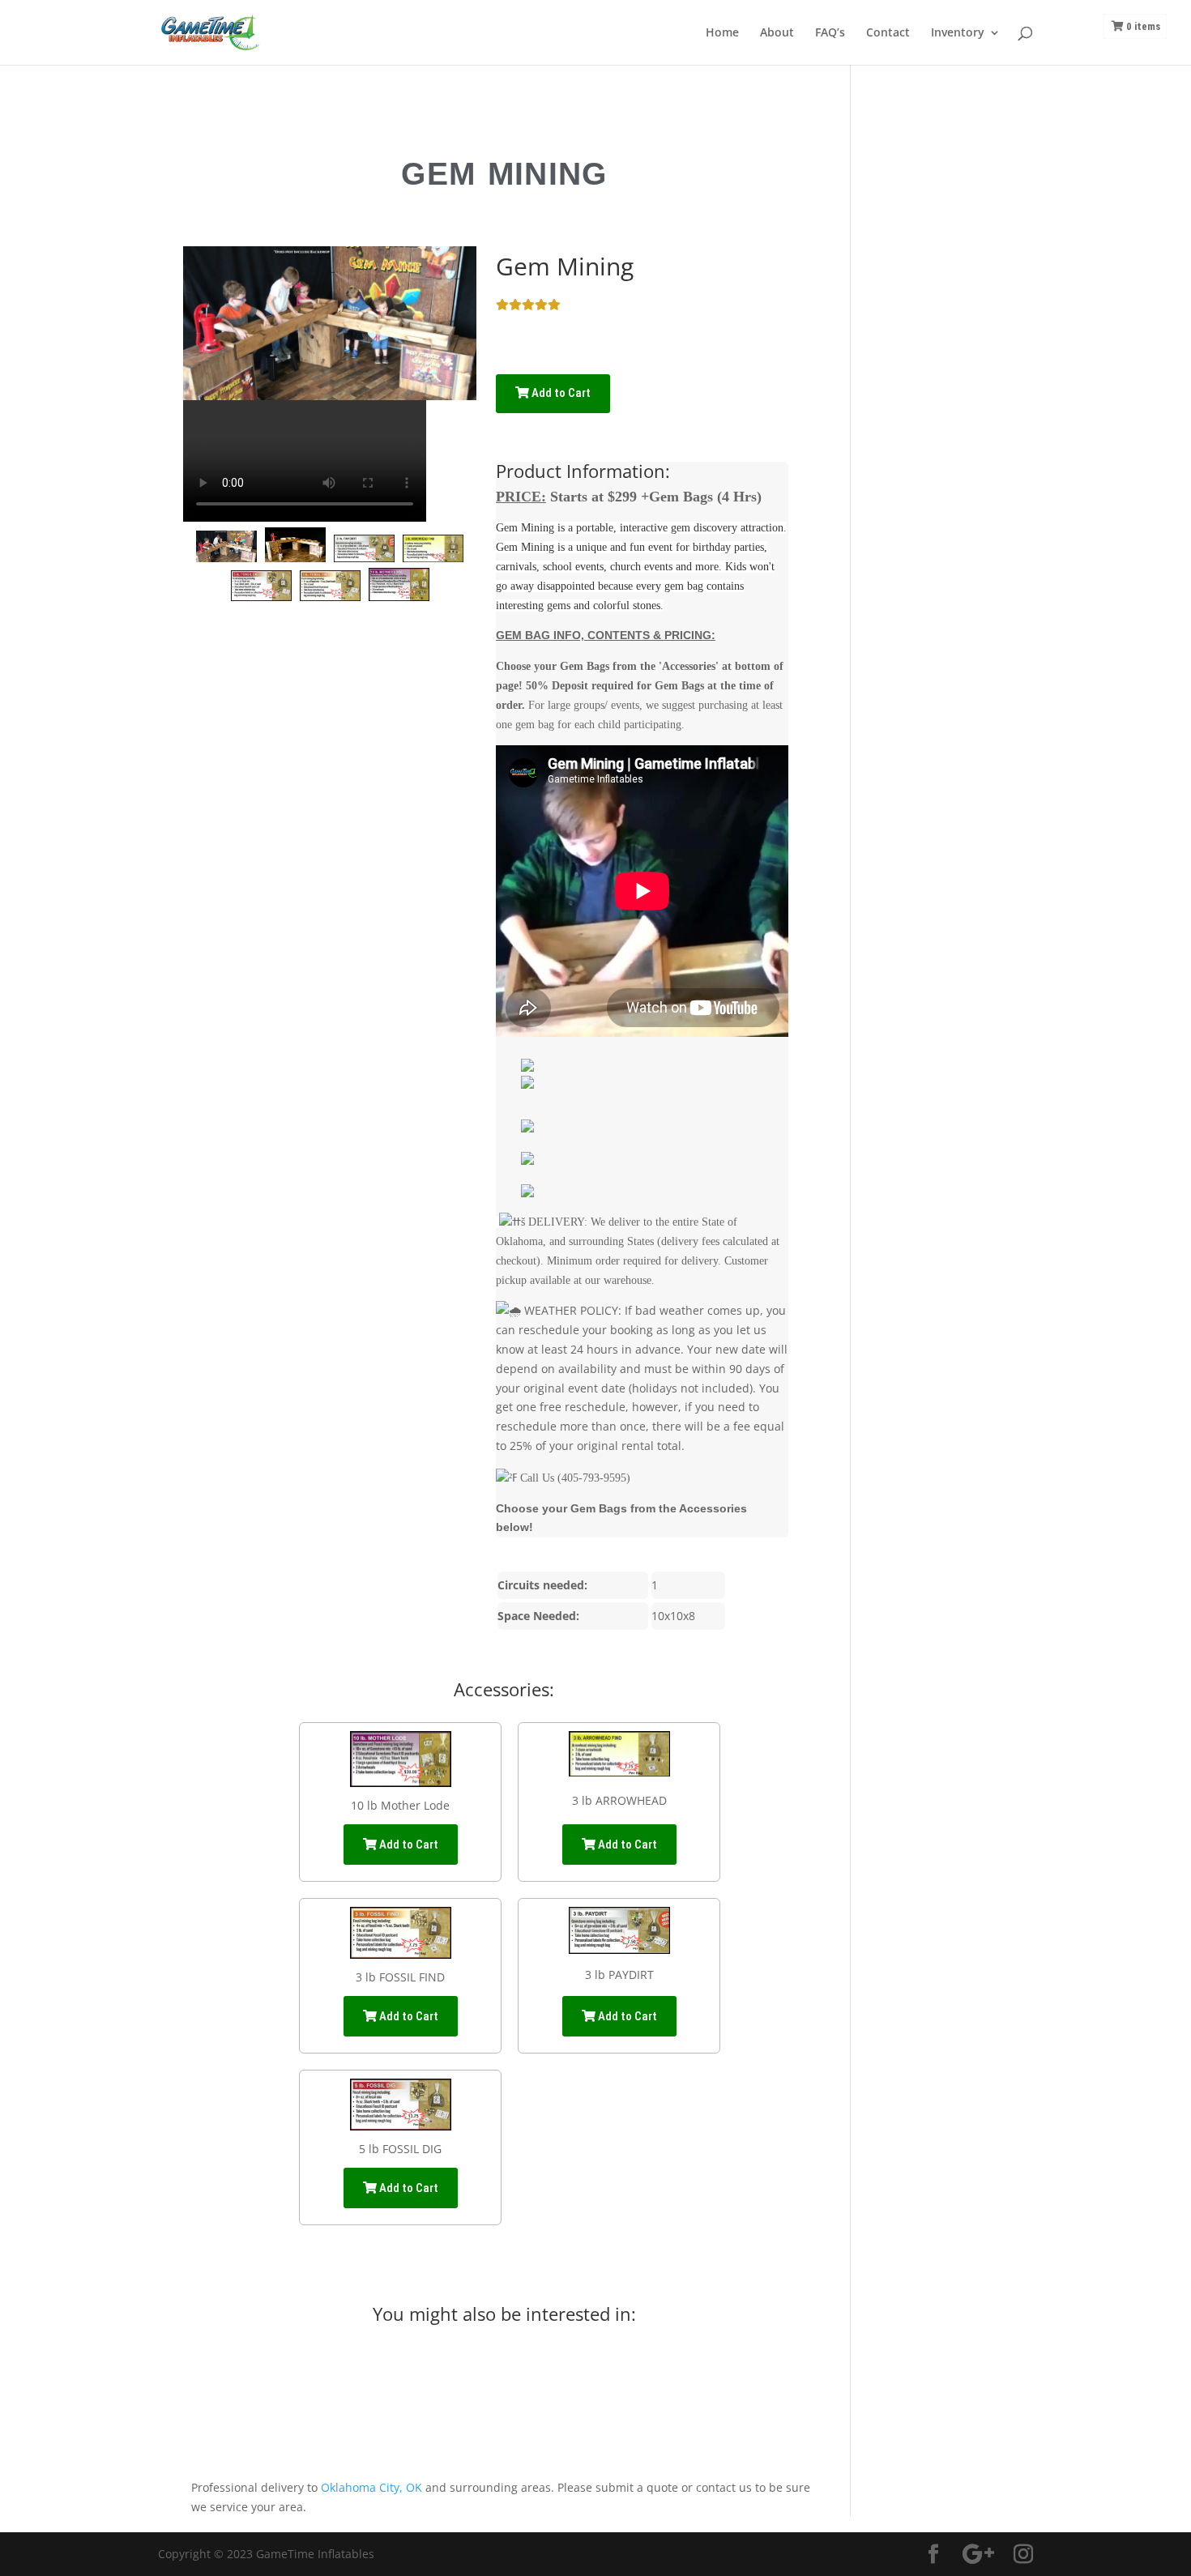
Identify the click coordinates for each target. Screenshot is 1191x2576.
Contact (888, 33)
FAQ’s (830, 33)
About (777, 33)
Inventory (958, 33)
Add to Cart (560, 393)
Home (722, 33)
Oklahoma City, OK (371, 2487)
